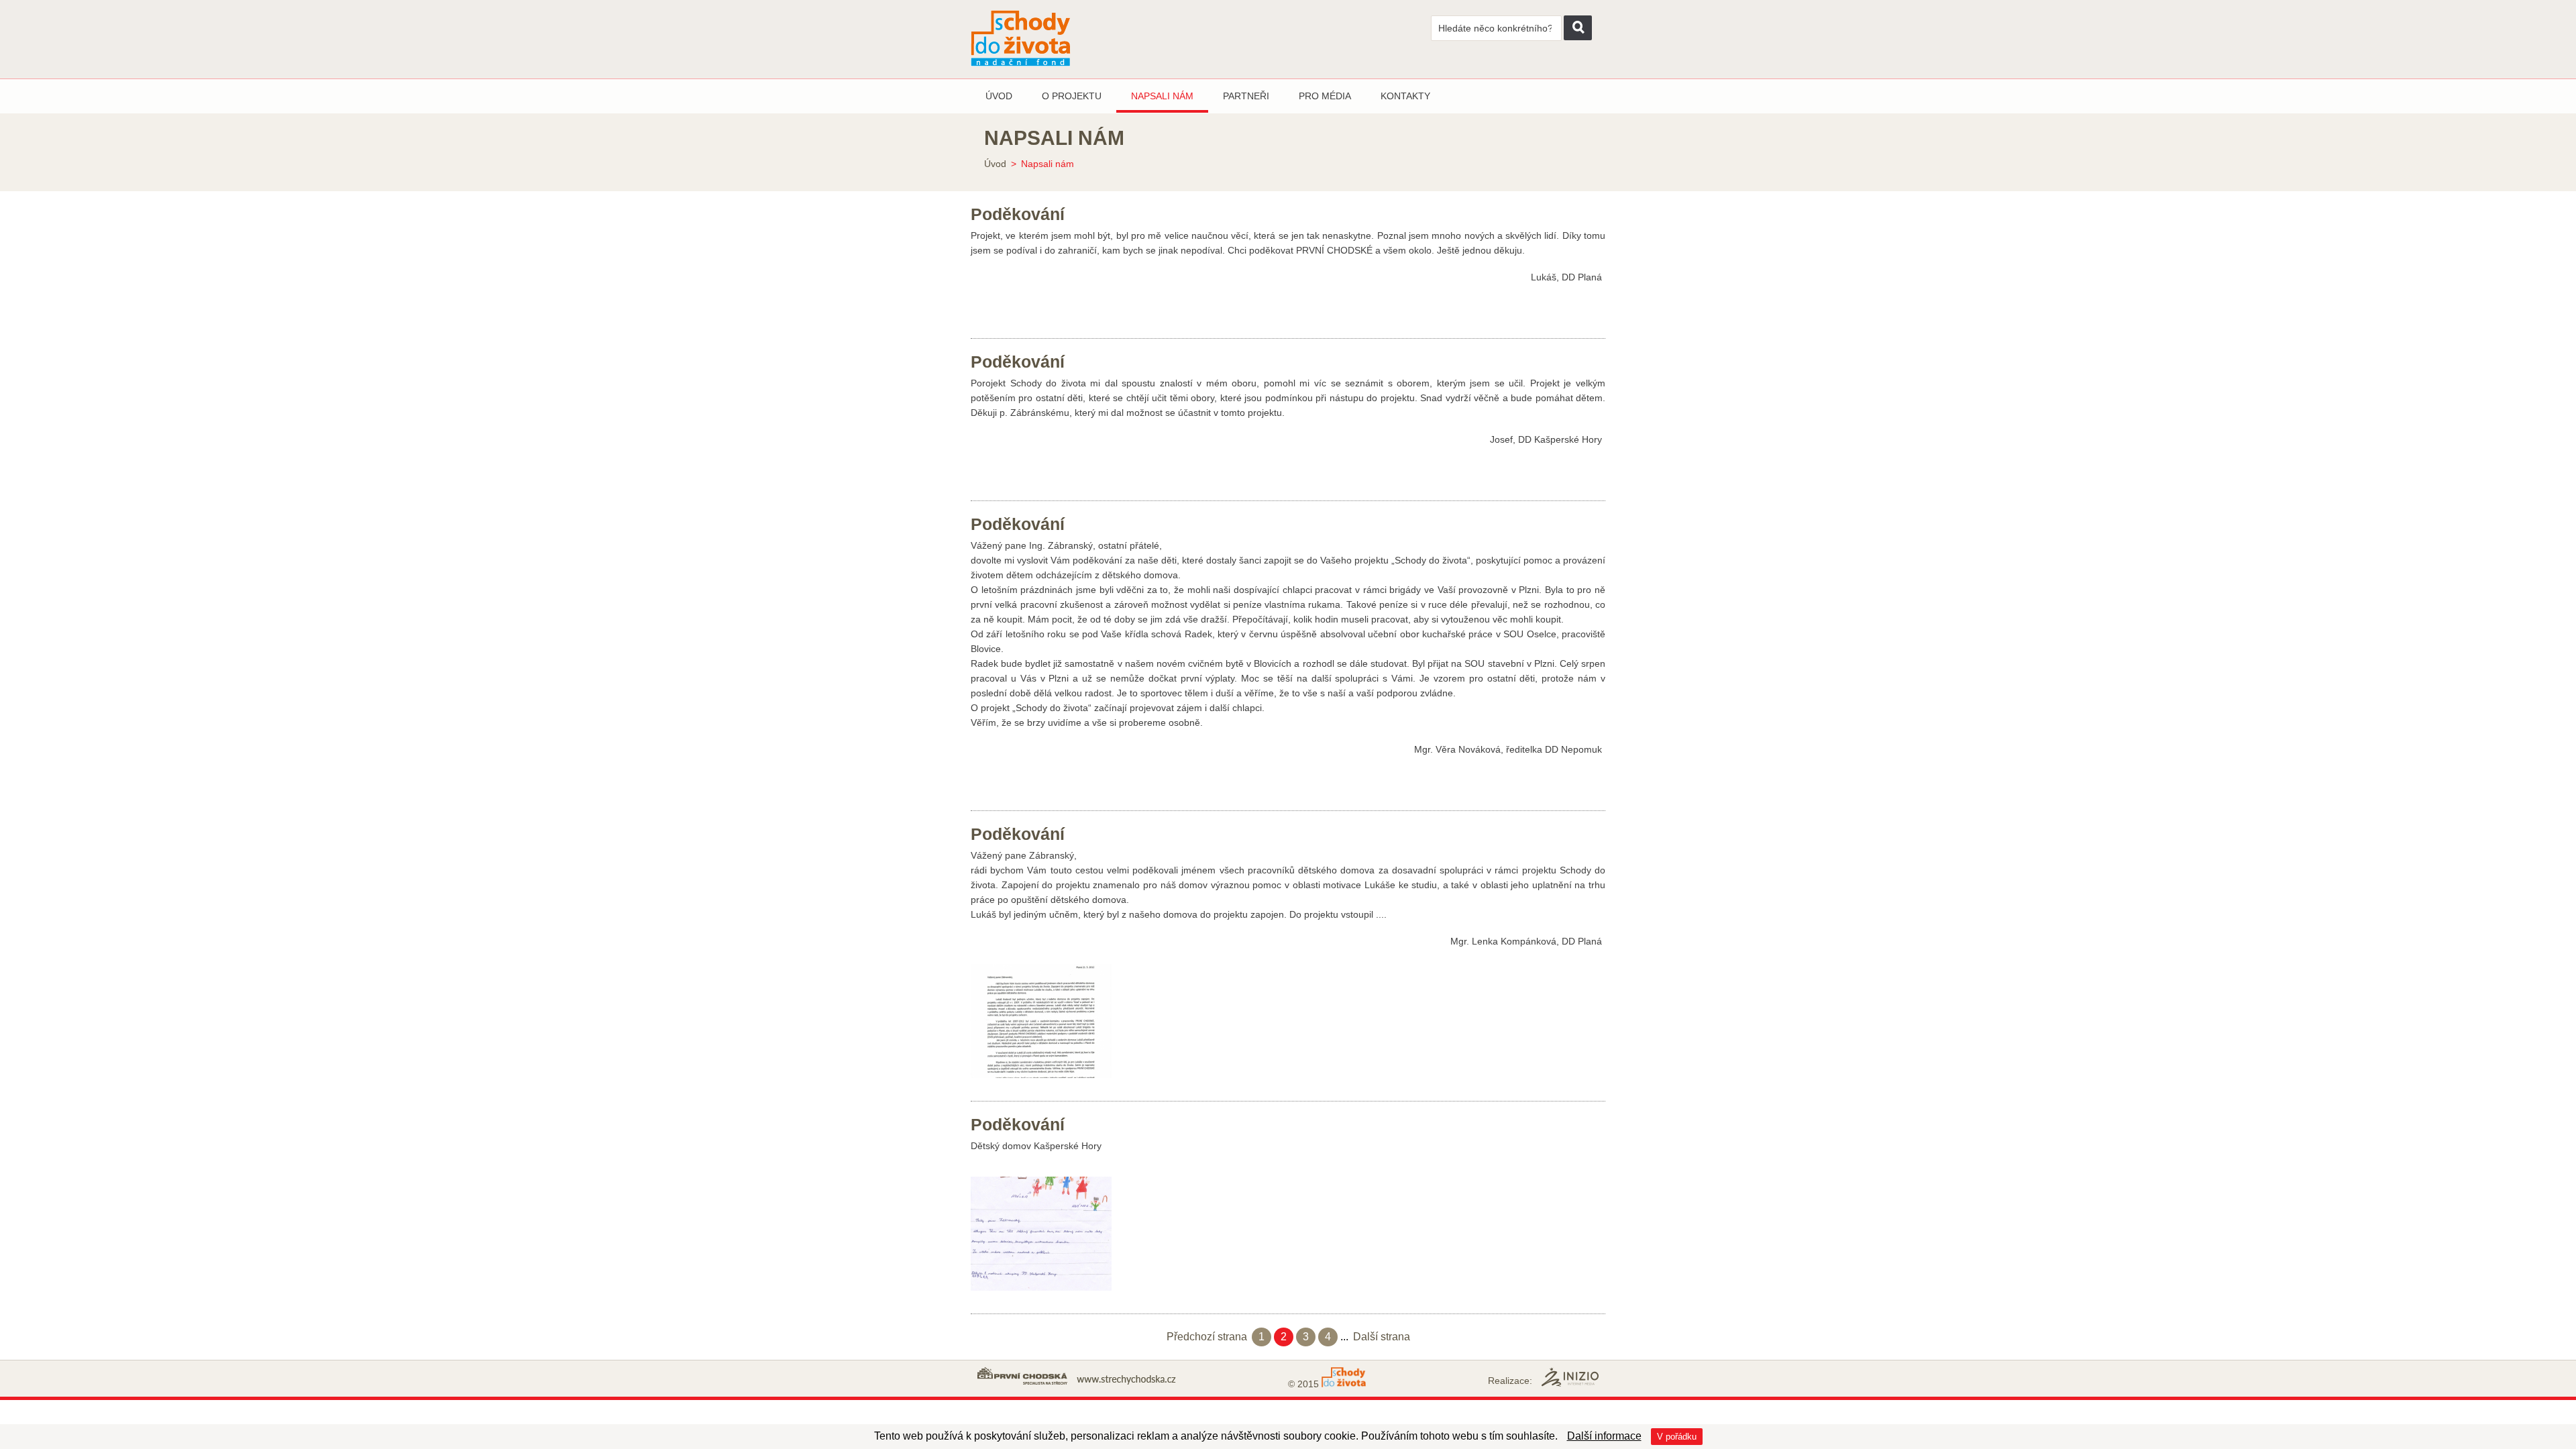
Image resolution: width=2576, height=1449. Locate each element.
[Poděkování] (1041, 1022)
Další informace (1604, 1436)
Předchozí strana (1207, 1337)
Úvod (995, 164)
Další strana (1382, 1337)
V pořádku (1677, 1437)
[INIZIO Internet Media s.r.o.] (1570, 1377)
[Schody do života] (1055, 39)
